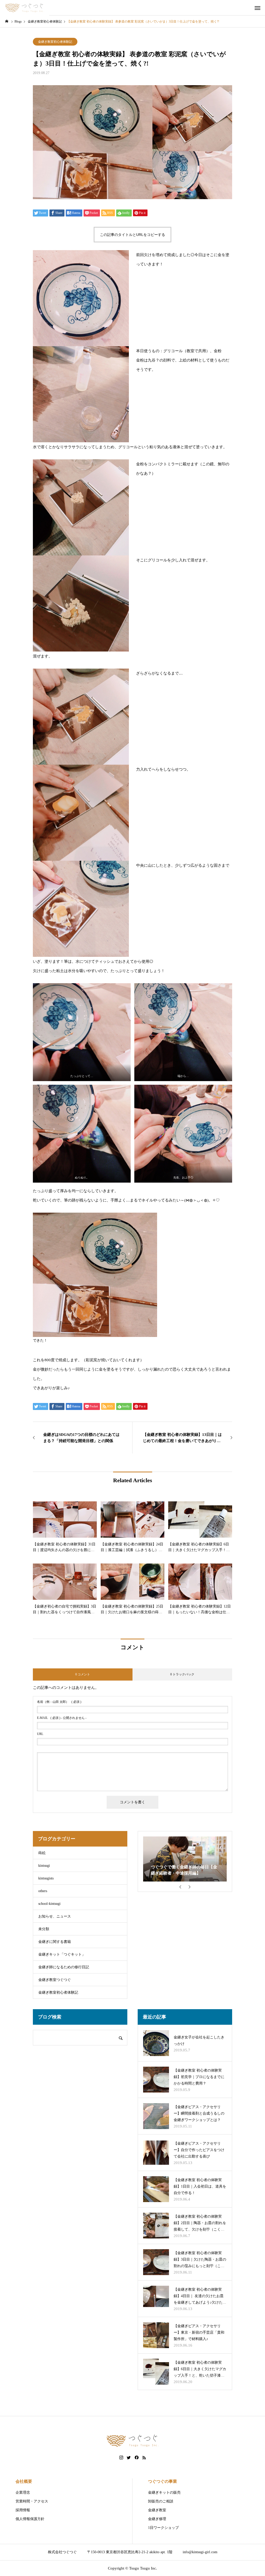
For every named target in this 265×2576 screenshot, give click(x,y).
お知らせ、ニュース (55, 1916)
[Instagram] (121, 2458)
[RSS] (144, 2458)
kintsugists (46, 1878)
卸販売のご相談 (161, 2501)
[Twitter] (129, 2458)
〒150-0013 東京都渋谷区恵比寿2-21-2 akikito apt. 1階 (130, 2552)
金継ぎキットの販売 (164, 2492)
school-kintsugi (49, 1904)
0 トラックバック (182, 1674)
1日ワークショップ (163, 2528)
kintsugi (44, 1866)
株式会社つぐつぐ (62, 2552)
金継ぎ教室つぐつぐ (55, 1980)
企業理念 (23, 2492)
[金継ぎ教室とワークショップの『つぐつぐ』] (25, 8)
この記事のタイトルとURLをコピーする (132, 235)
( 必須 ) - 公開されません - (62, 1718)
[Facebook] (137, 2458)
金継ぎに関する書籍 (55, 1942)
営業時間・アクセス (32, 2501)
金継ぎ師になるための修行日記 (64, 1967)
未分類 (44, 1929)
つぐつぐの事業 (163, 2481)
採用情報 (23, 2510)
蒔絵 (42, 1853)
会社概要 (24, 2481)
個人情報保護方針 (30, 2519)
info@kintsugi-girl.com (200, 2552)
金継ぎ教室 (157, 2510)
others (43, 1891)
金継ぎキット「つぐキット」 (62, 1954)
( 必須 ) (59, 1702)
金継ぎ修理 (157, 2519)
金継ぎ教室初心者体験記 (55, 42)
